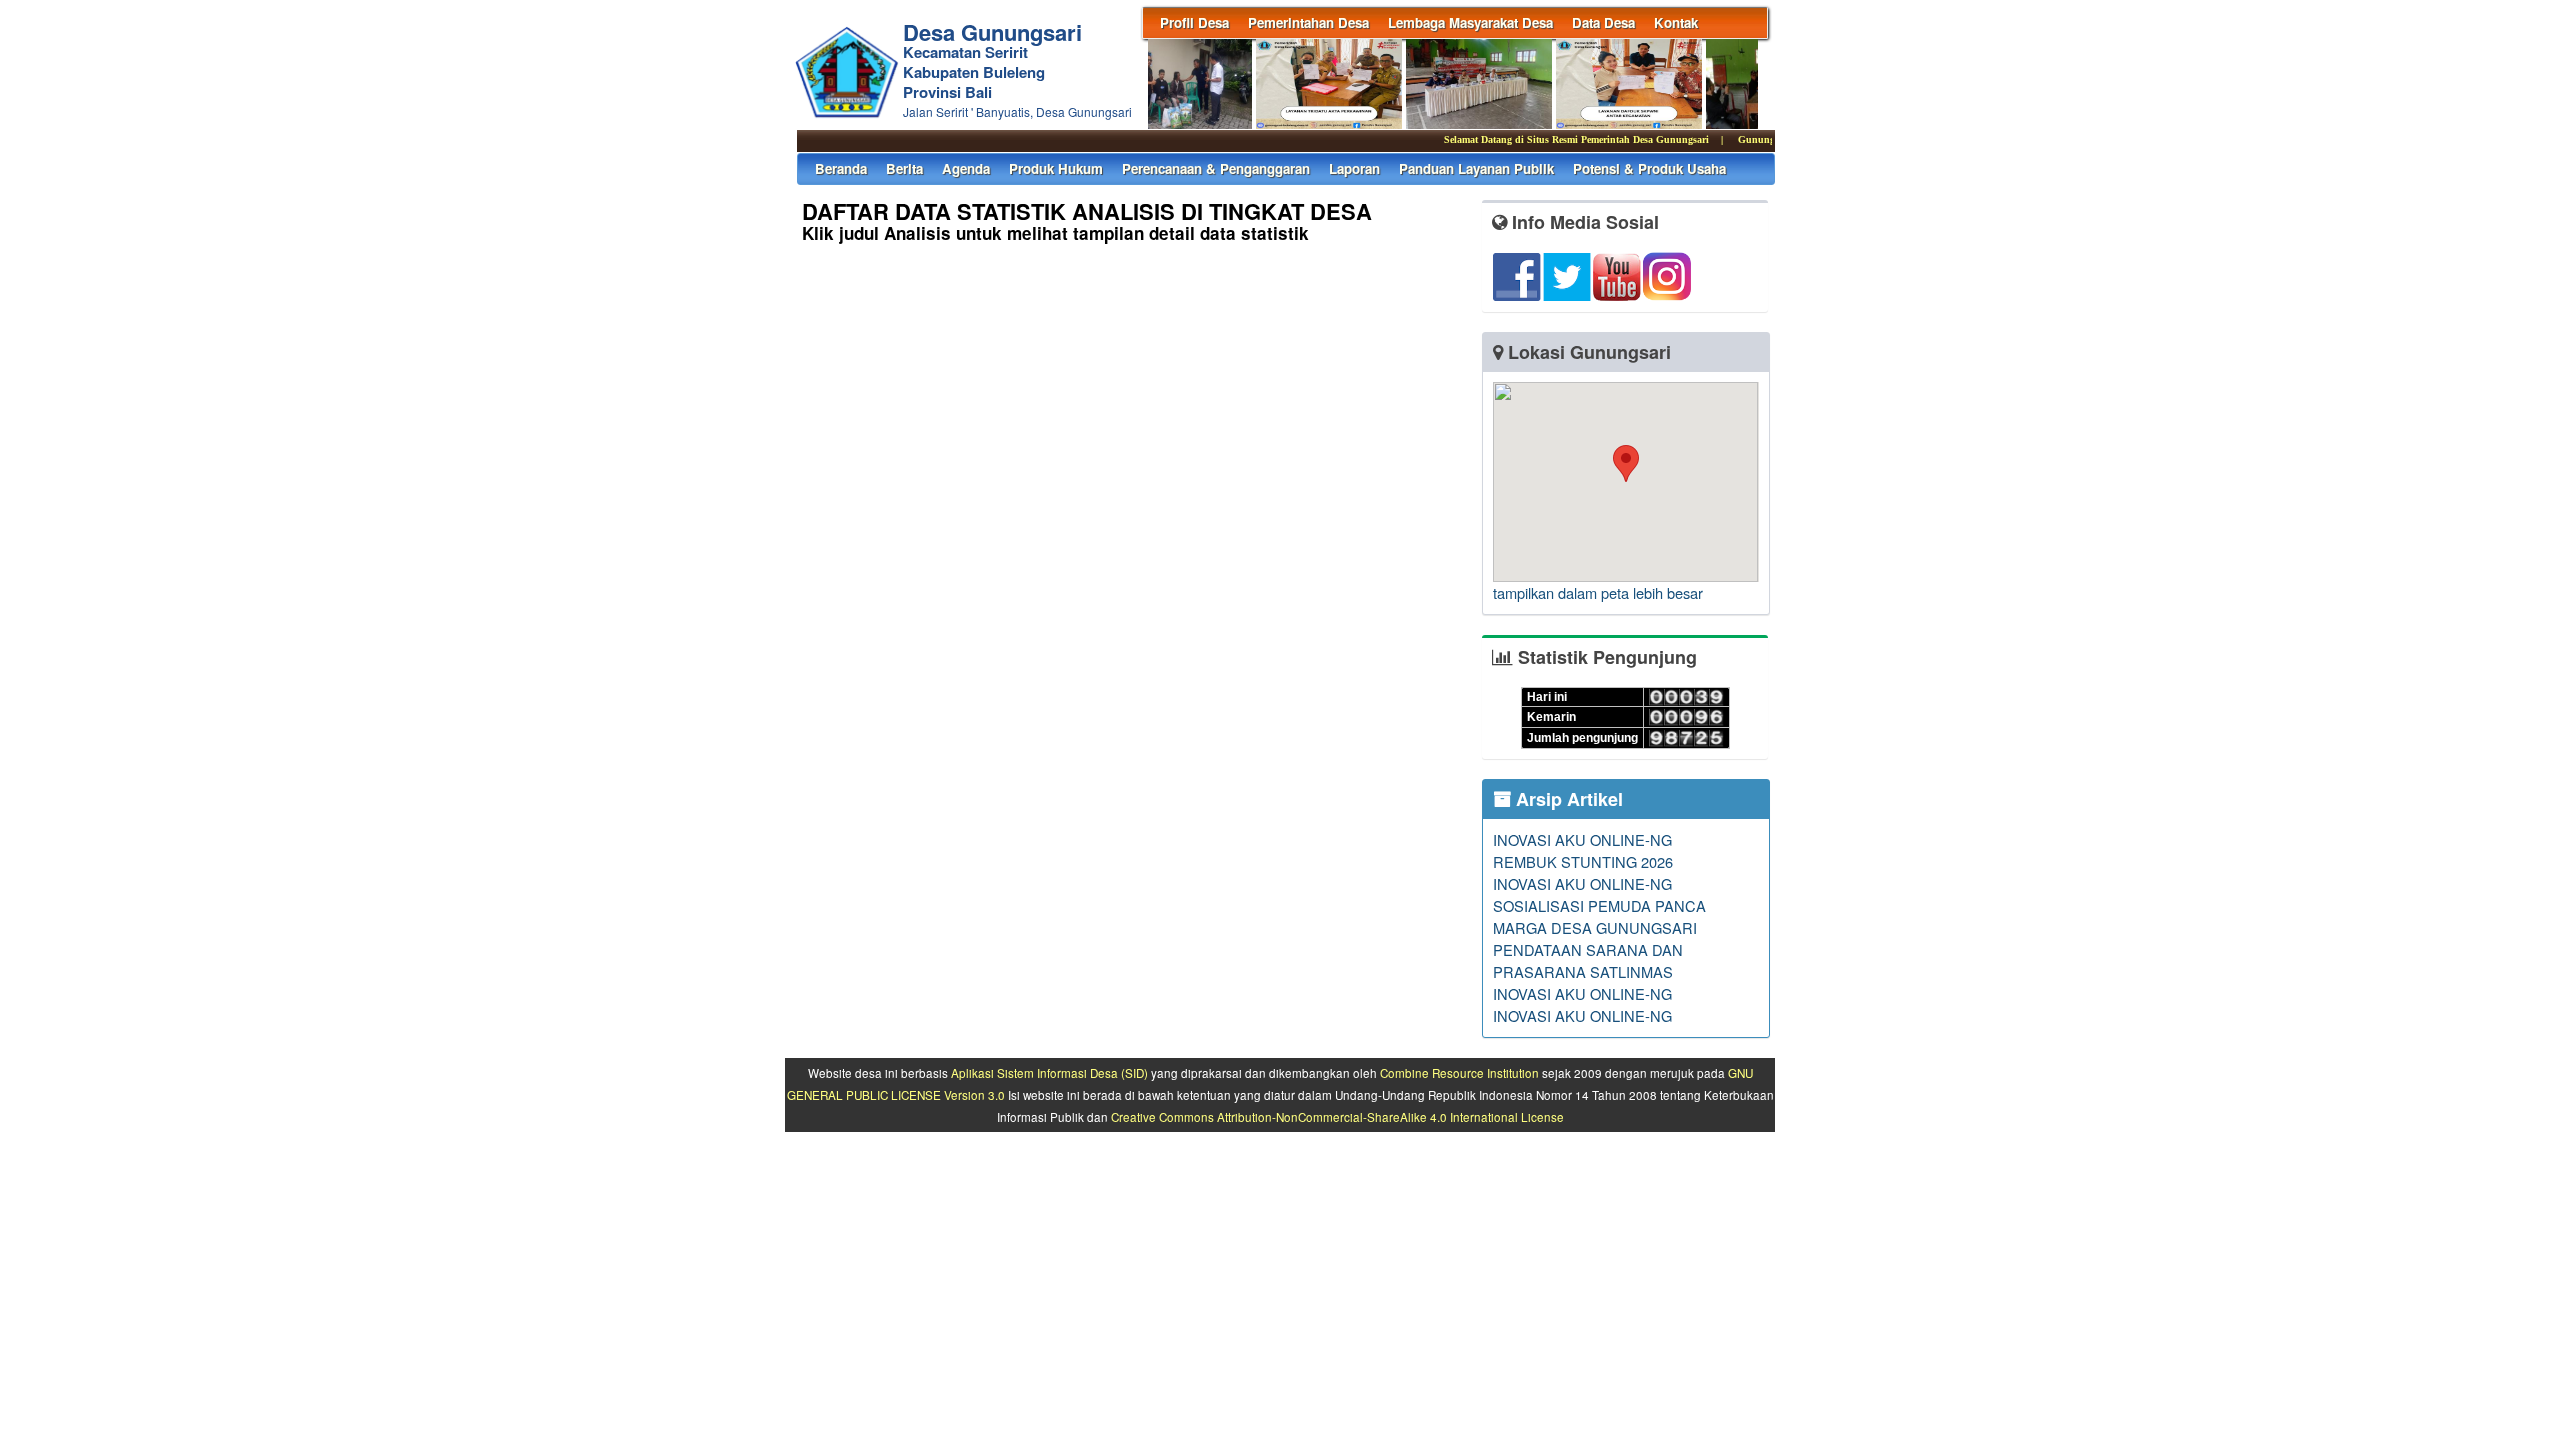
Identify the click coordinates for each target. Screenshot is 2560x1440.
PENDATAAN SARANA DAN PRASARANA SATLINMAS (1588, 960)
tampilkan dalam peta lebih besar (1598, 592)
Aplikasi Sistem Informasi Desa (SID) (1049, 1073)
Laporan (1354, 168)
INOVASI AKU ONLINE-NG (1582, 839)
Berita (904, 168)
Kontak (1676, 22)
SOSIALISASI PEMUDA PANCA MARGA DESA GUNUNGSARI (1599, 916)
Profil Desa (1194, 22)
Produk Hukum (1056, 168)
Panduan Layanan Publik (1476, 168)
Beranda (841, 168)
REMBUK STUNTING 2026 (1583, 861)
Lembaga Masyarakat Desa (1470, 22)
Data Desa (1603, 22)
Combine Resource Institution (1459, 1073)
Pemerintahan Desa (1308, 22)
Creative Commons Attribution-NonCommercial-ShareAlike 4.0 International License (1337, 1117)
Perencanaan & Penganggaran (1216, 168)
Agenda (966, 168)
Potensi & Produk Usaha (1649, 168)
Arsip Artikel (1567, 799)
